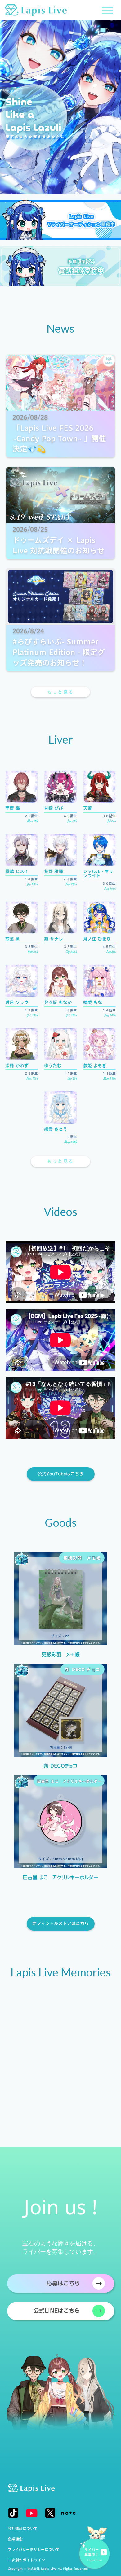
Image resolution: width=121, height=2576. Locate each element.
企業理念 (15, 2539)
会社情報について (23, 2528)
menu (107, 10)
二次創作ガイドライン (26, 2560)
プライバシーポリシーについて (34, 2549)
